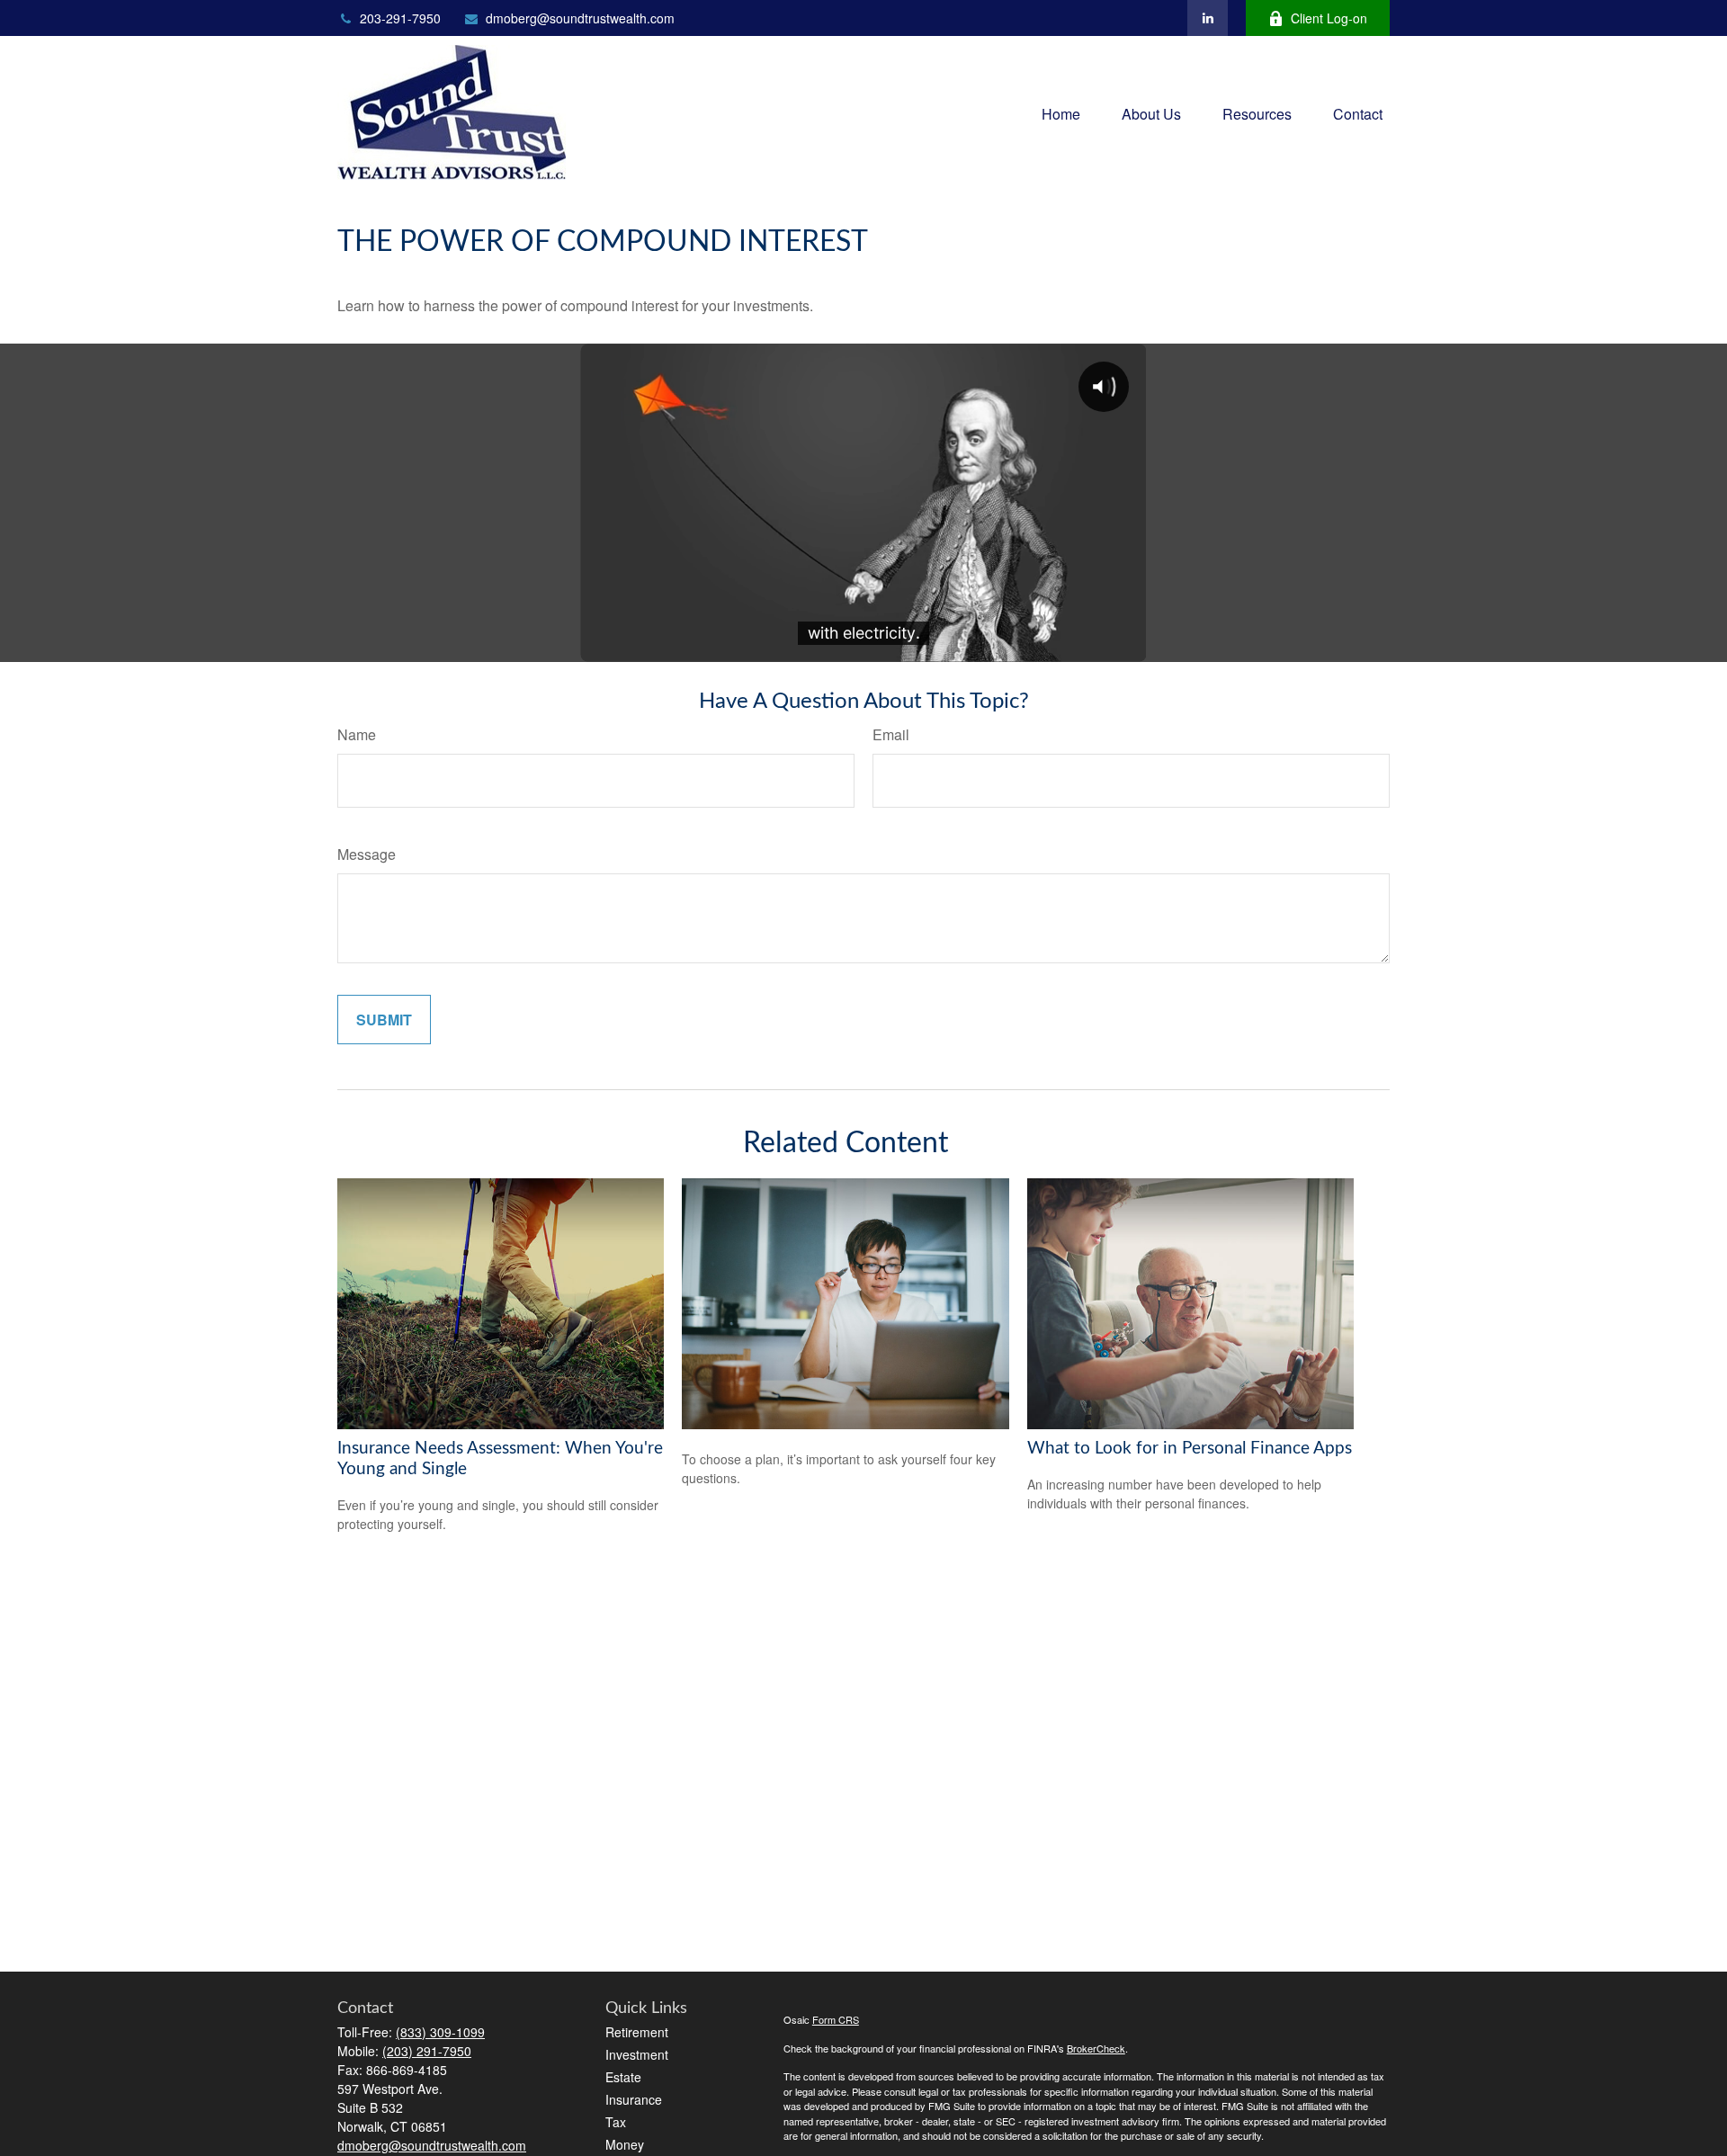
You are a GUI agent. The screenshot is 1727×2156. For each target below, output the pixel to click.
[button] (1061, 112)
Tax (616, 2122)
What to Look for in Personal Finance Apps (1190, 1449)
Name (357, 734)
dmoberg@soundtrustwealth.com (580, 18)
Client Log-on (1329, 18)
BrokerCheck (1096, 2048)
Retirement (637, 2032)
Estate (623, 2077)
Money (625, 2144)
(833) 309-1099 (440, 2032)
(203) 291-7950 (427, 2051)
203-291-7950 (400, 18)
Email (891, 734)
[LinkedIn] (1208, 18)
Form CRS (836, 2019)
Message (367, 854)
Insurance (634, 2099)
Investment (637, 2054)
